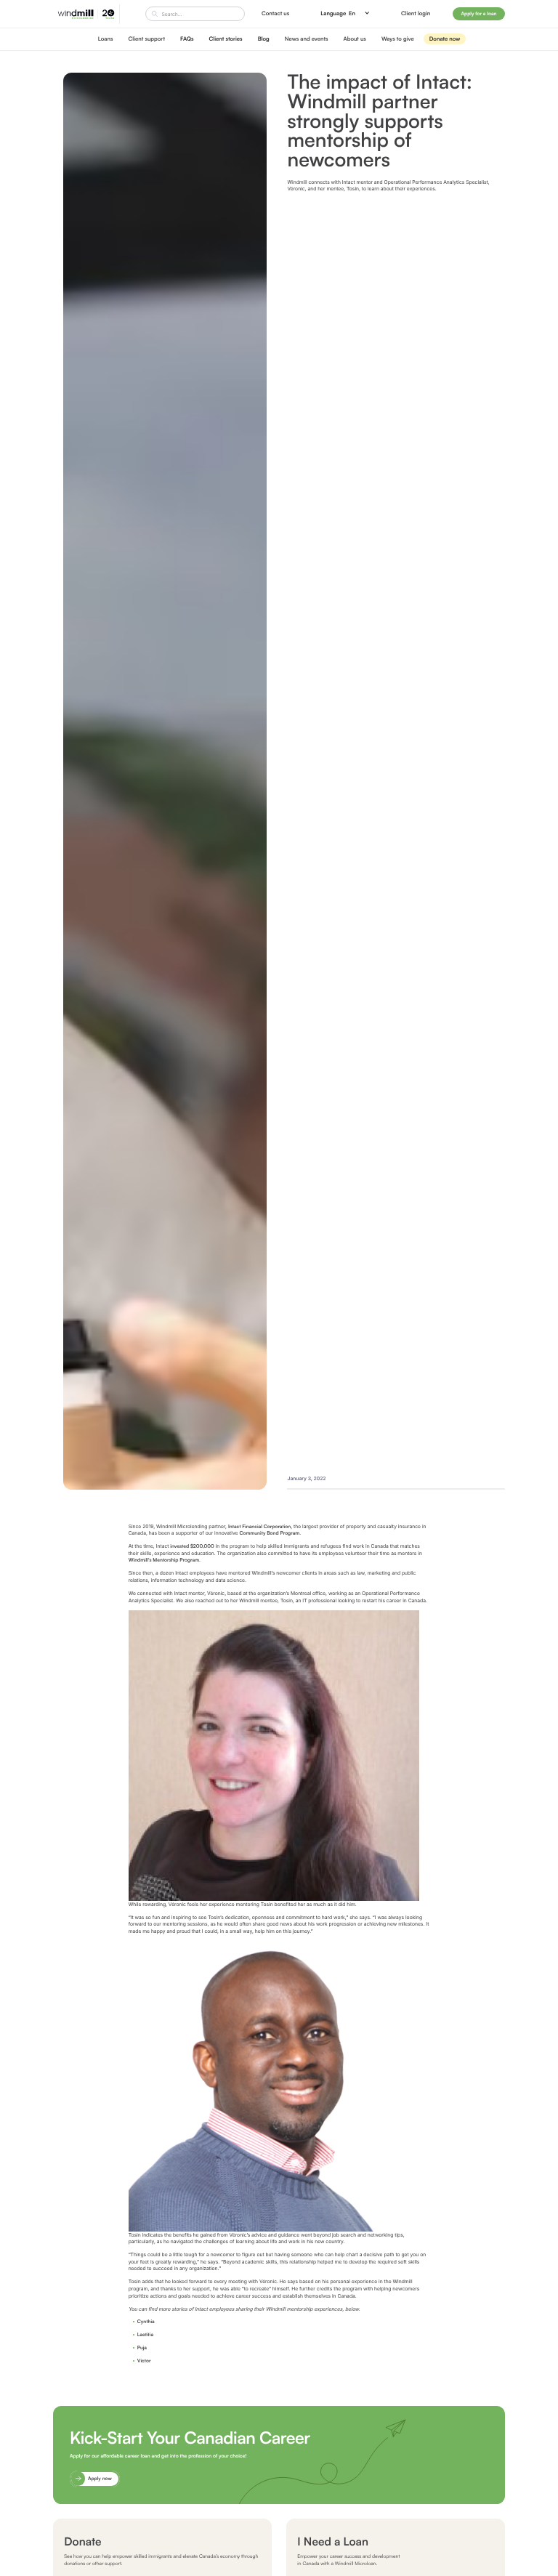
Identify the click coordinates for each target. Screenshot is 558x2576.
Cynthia (146, 2321)
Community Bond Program (269, 1533)
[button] (345, 14)
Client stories (226, 39)
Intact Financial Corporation (259, 1526)
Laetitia (145, 2334)
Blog (264, 39)
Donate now (445, 39)
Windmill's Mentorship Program (164, 1560)
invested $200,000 (192, 1546)
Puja (142, 2347)
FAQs (187, 39)
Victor (144, 2361)
